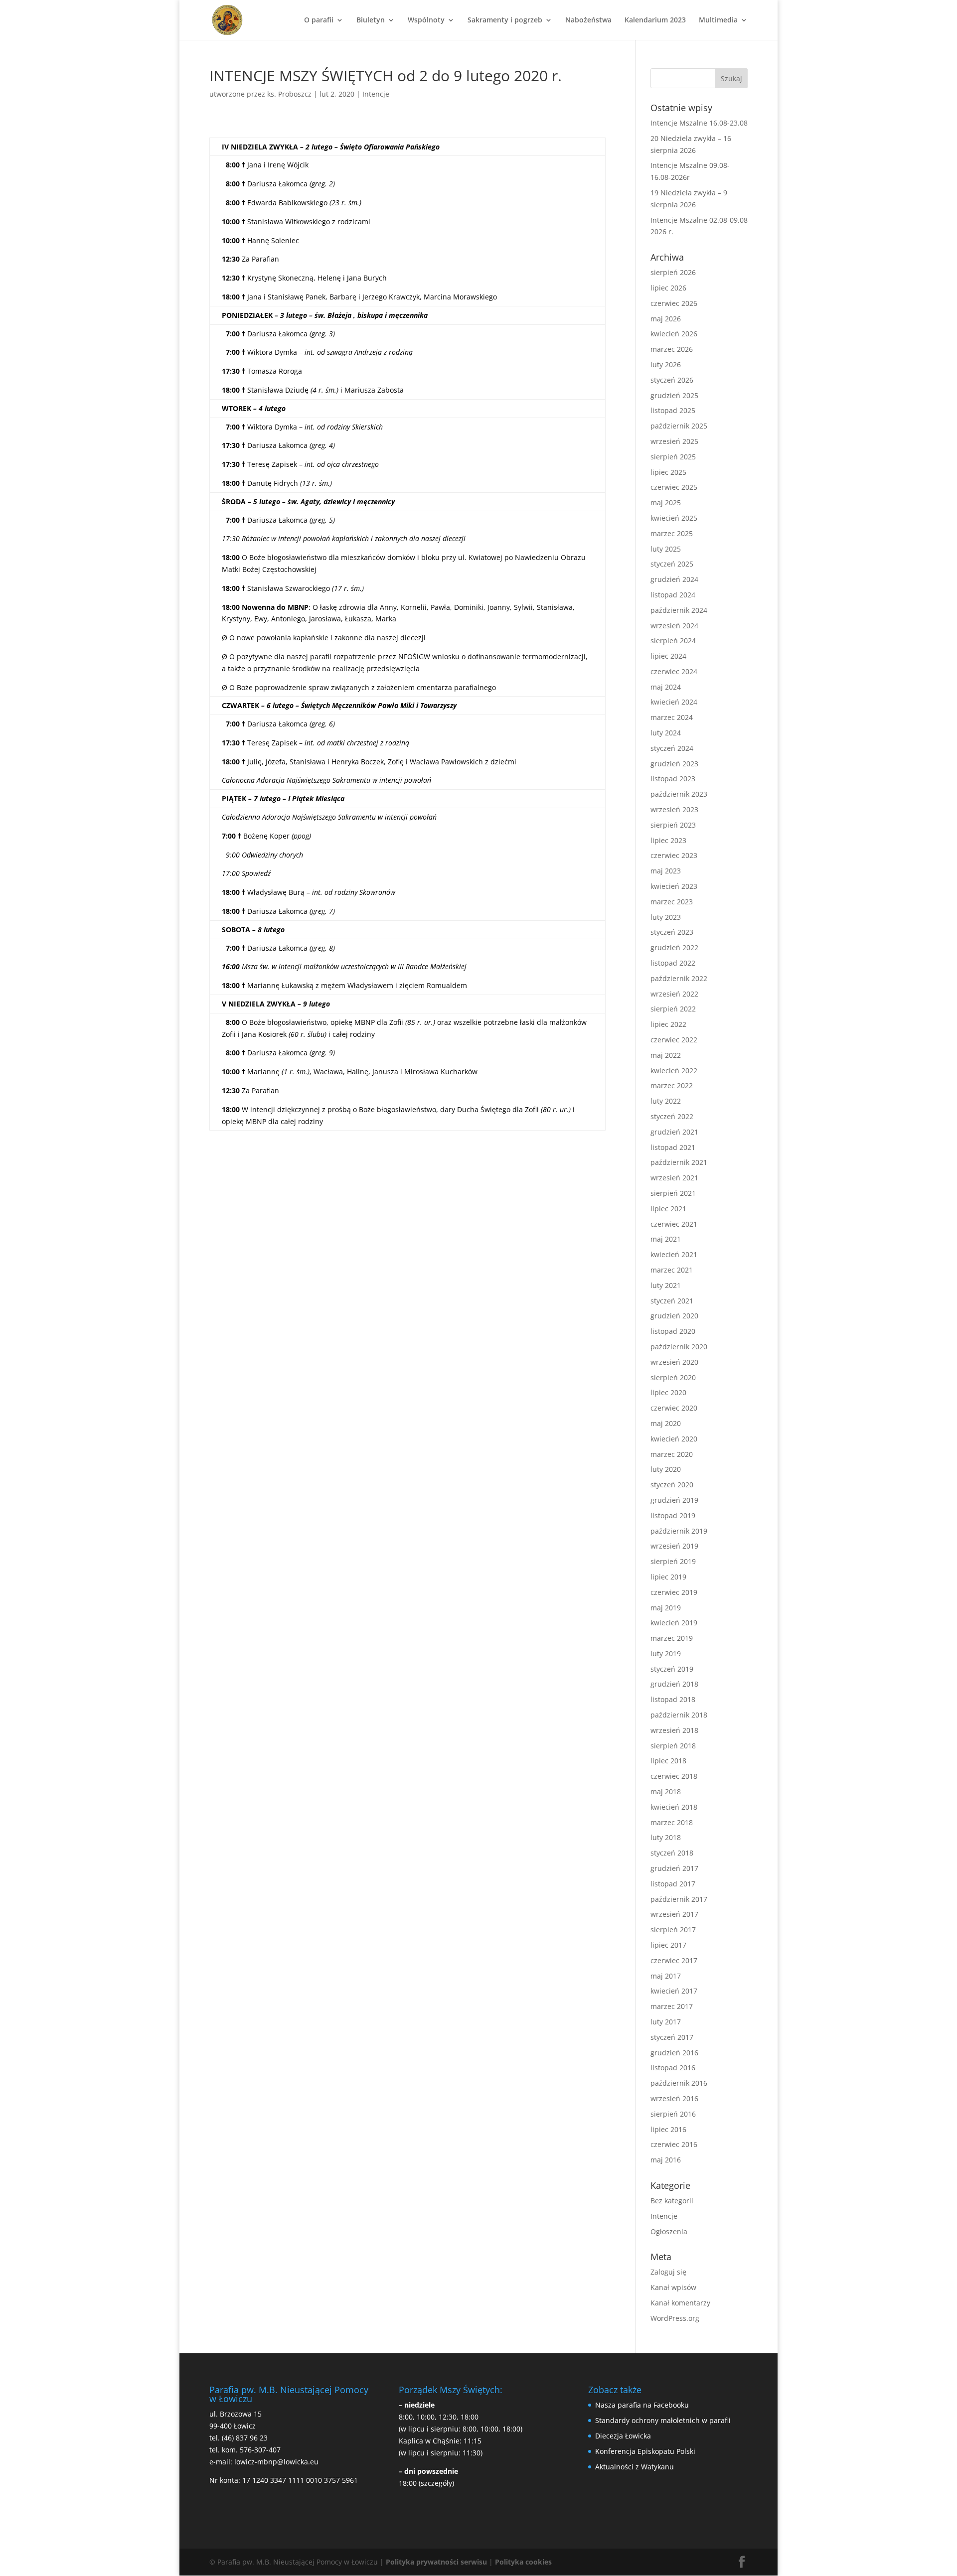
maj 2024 (666, 687)
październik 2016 (679, 2083)
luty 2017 (666, 2022)
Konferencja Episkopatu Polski (645, 2451)
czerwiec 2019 (674, 1592)
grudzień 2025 (674, 395)
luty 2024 (666, 733)
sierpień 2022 (673, 1009)
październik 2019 (679, 1531)
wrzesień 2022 (674, 994)
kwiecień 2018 (674, 1807)
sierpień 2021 (673, 1193)
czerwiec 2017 (674, 1960)
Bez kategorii (672, 2201)
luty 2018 (666, 1837)
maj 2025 (666, 502)
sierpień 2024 (673, 641)
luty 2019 (666, 1653)
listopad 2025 (673, 410)
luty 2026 (666, 364)
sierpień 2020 (673, 1377)
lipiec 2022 (668, 1024)
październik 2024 (679, 610)
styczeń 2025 (672, 564)
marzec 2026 (672, 349)
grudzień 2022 (674, 947)
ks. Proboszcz (289, 94)
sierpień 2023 (673, 825)
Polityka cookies (523, 2562)
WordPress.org (675, 2318)
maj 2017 (666, 1976)
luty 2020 (666, 1469)
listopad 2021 (673, 1147)
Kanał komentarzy (680, 2303)
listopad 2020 (673, 1331)
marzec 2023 (672, 902)
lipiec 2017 (668, 1945)
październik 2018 (679, 1715)
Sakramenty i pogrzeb (505, 20)
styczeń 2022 (672, 1116)
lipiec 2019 (668, 1577)
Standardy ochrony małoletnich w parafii (663, 2420)
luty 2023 (666, 917)
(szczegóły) (436, 2483)
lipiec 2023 (668, 840)
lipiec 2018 (668, 1761)
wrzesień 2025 (674, 441)
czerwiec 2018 (674, 1776)
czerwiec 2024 (674, 671)
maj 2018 (666, 1791)
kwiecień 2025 (674, 518)
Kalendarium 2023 (655, 20)
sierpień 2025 (673, 457)
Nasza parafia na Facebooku (642, 2405)
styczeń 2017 (672, 2037)
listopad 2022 (673, 963)
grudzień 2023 (674, 764)
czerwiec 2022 (674, 1040)
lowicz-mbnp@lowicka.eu (276, 2462)
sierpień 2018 (673, 1746)
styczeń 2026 (672, 380)
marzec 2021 (672, 1270)
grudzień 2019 (674, 1500)
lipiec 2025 (668, 472)
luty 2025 (666, 549)
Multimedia (718, 20)
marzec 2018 (672, 1822)
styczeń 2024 (672, 748)
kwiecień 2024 (674, 702)
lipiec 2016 (668, 2129)
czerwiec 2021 (674, 1224)
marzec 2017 (672, 2006)
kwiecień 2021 (674, 1254)
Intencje (376, 94)
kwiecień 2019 (674, 1623)
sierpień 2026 (673, 272)
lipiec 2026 (668, 288)
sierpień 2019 (673, 1561)
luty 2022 (666, 1101)
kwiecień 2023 (674, 886)
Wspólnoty (426, 20)
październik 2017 (679, 1899)
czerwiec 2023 (674, 855)
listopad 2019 (673, 1515)
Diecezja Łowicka (623, 2436)
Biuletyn (371, 20)
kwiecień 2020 (674, 1439)
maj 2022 (666, 1055)
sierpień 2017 (673, 1930)
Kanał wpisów (673, 2287)
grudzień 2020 (674, 1316)
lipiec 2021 (668, 1209)
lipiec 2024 (668, 656)
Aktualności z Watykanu (635, 2467)
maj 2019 (666, 1608)
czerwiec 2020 (674, 1408)
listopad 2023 (673, 779)
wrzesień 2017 (674, 1914)
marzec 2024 (672, 717)
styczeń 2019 (672, 1669)
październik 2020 (679, 1347)
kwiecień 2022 (674, 1071)
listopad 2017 (673, 1884)
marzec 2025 (672, 533)
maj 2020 (666, 1423)
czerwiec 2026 (674, 303)
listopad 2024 (673, 595)
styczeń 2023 (672, 932)
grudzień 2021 (674, 1132)
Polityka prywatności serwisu (436, 2562)
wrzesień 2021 (674, 1178)
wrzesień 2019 (674, 1546)
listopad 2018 (673, 1699)
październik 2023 (679, 794)
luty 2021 (666, 1285)
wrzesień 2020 (674, 1362)
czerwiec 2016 (674, 2144)
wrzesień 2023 (674, 809)
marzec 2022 (672, 1085)
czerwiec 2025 (674, 487)
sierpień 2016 (673, 2114)
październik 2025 (679, 426)
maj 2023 (666, 871)
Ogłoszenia (669, 2231)
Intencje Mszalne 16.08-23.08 (699, 123)
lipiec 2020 (668, 1392)
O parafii (319, 20)
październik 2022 (679, 978)
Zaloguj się (668, 2272)
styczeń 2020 (672, 1485)
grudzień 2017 (674, 1868)
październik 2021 (679, 1162)
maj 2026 (666, 319)
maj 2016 (666, 2160)
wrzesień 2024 (674, 626)
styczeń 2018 (672, 1853)
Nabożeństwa (588, 20)
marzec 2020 (672, 1454)
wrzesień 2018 (674, 1730)
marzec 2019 (672, 1638)
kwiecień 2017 (674, 1991)
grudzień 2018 (674, 1684)
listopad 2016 (673, 2068)
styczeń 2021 (672, 1301)
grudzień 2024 (674, 579)
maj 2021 (666, 1239)
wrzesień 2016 (674, 2098)
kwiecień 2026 (674, 334)
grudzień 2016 (674, 2053)
